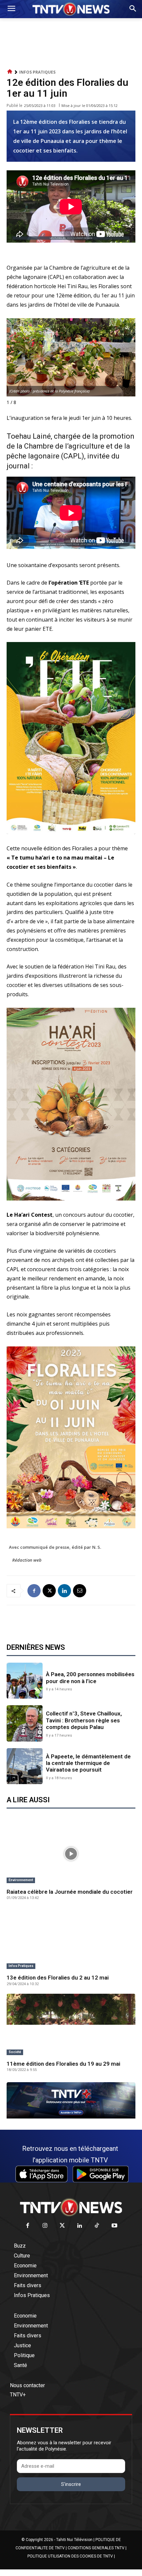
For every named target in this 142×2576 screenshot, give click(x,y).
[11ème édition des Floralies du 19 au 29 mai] (71, 2026)
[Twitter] (63, 2226)
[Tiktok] (97, 2226)
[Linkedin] (64, 1591)
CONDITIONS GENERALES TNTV (96, 2548)
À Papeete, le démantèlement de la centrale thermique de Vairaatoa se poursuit (88, 1763)
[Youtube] (114, 2226)
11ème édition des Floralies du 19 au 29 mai (63, 2064)
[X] (49, 1591)
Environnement (21, 1880)
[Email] (80, 1591)
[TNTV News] (71, 2207)
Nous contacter (27, 2385)
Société (15, 2052)
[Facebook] (34, 1591)
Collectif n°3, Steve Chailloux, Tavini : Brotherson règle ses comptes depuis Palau (84, 1720)
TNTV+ (18, 2395)
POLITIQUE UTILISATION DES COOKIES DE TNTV (70, 2556)
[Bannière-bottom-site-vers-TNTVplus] (71, 2117)
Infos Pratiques (37, 72)
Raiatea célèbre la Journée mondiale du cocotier (70, 1892)
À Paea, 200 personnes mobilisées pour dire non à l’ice (90, 1678)
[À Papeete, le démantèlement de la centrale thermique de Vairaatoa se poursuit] (25, 1766)
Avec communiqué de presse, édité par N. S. (55, 1547)
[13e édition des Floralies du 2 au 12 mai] (71, 1940)
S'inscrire (71, 2484)
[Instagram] (45, 2226)
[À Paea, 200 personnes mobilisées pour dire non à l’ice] (25, 1681)
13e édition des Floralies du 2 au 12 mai (58, 1978)
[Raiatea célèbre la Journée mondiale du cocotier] (71, 1854)
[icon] (10, 72)
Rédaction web (27, 1560)
